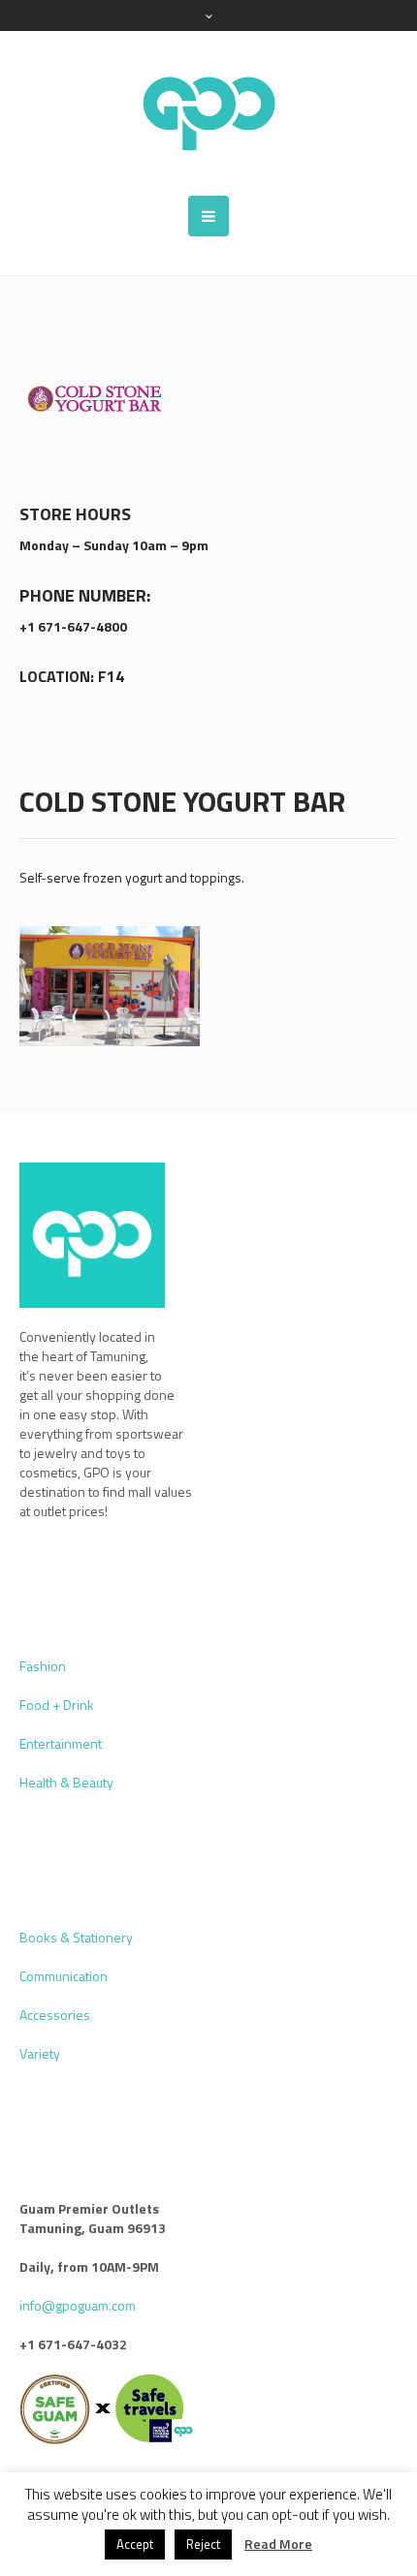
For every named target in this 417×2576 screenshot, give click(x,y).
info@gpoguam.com (78, 2305)
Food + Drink (57, 1705)
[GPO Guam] (208, 113)
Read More (278, 2544)
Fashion (43, 1666)
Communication (64, 1976)
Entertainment (61, 1743)
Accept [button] (135, 2544)
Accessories (55, 2015)
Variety (40, 2053)
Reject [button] (203, 2544)
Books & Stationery (76, 1937)
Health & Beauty (66, 1782)
